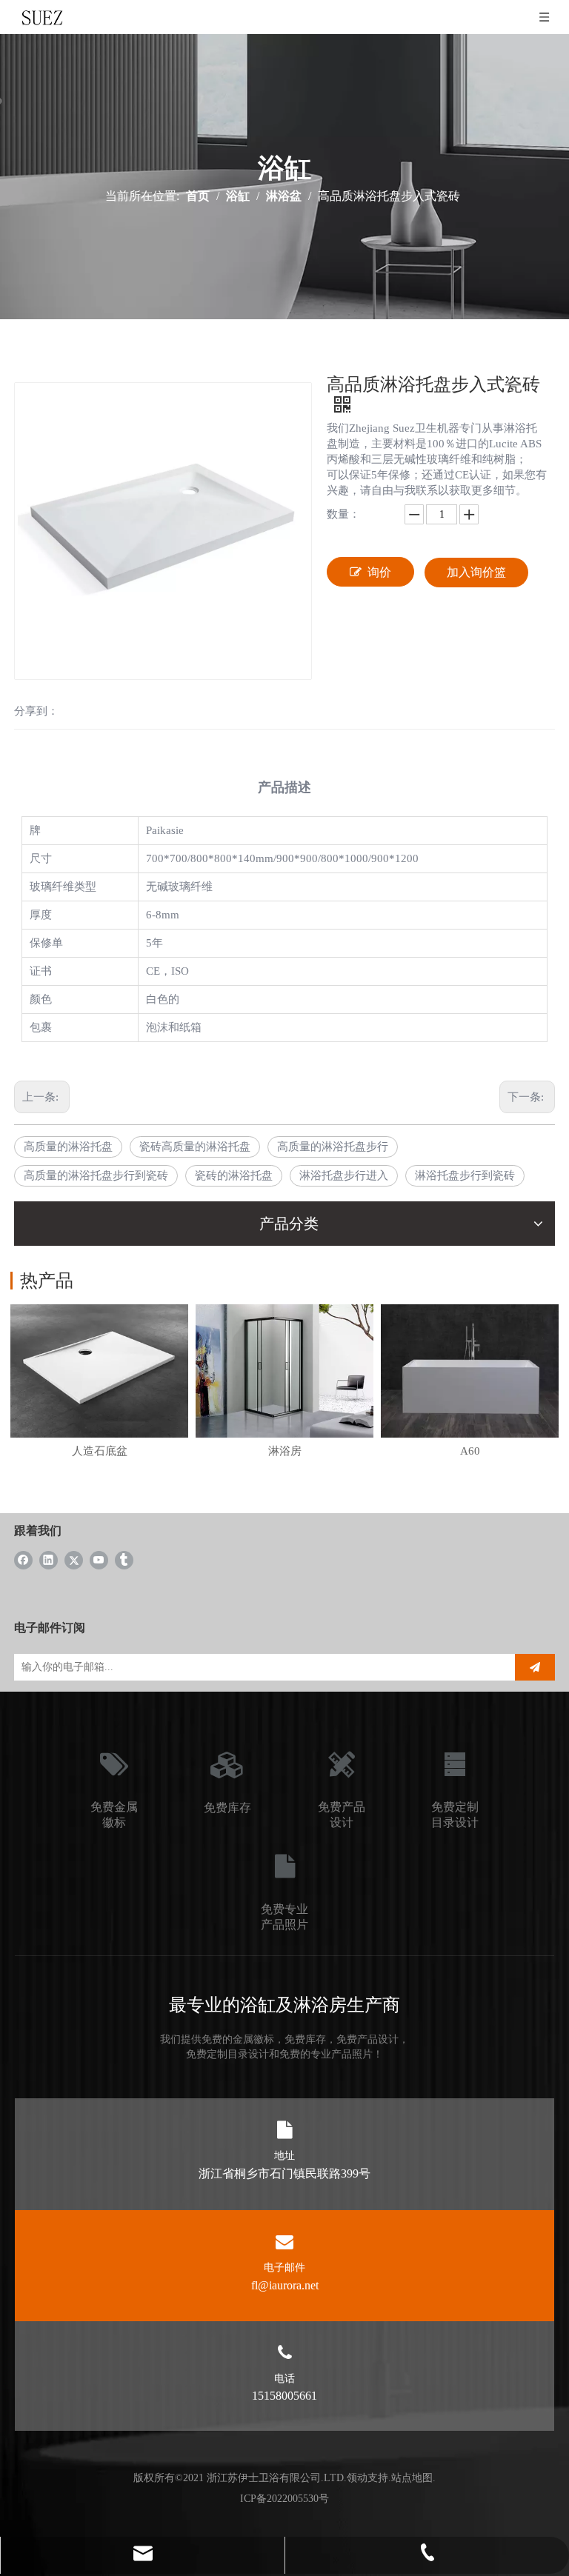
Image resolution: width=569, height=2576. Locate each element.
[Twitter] (74, 1559)
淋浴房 (285, 1451)
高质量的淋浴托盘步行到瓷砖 (96, 1175)
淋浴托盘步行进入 (344, 1175)
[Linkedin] (49, 1559)
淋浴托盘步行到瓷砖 (465, 1175)
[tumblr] (124, 1559)
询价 (379, 572)
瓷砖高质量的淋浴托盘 (195, 1147)
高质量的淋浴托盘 (68, 1147)
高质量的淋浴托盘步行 (333, 1147)
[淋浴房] (284, 1371)
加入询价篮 (476, 572)
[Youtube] (99, 1559)
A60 (470, 1451)
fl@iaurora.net (285, 2285)
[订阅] (535, 1667)
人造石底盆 (100, 1451)
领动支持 (367, 2478)
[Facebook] (23, 1559)
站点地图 (412, 2478)
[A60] (470, 1371)
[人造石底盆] (99, 1371)
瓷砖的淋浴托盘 (234, 1175)
